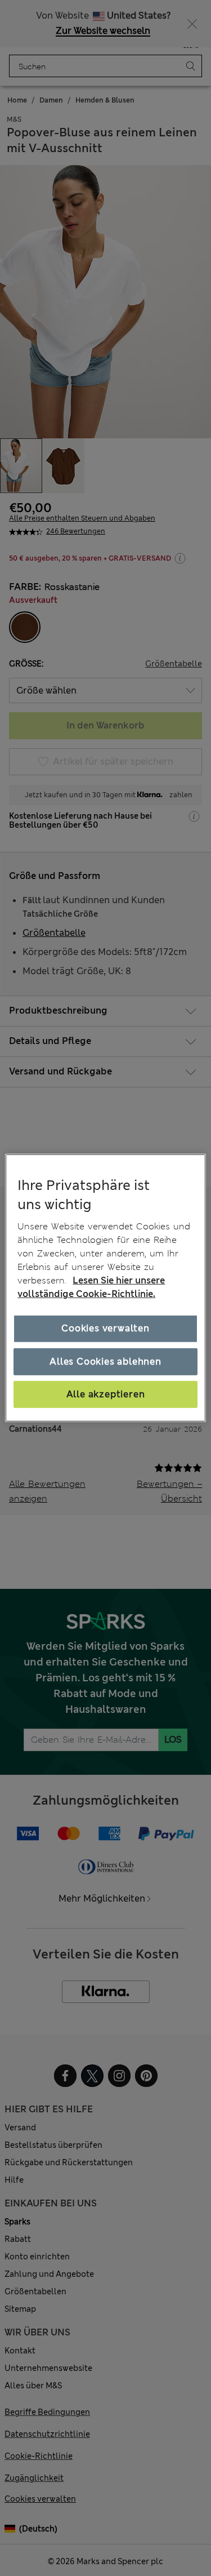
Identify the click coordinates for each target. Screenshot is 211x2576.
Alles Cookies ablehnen (105, 1361)
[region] (105, 1288)
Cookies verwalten (105, 1328)
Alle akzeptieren (106, 1394)
